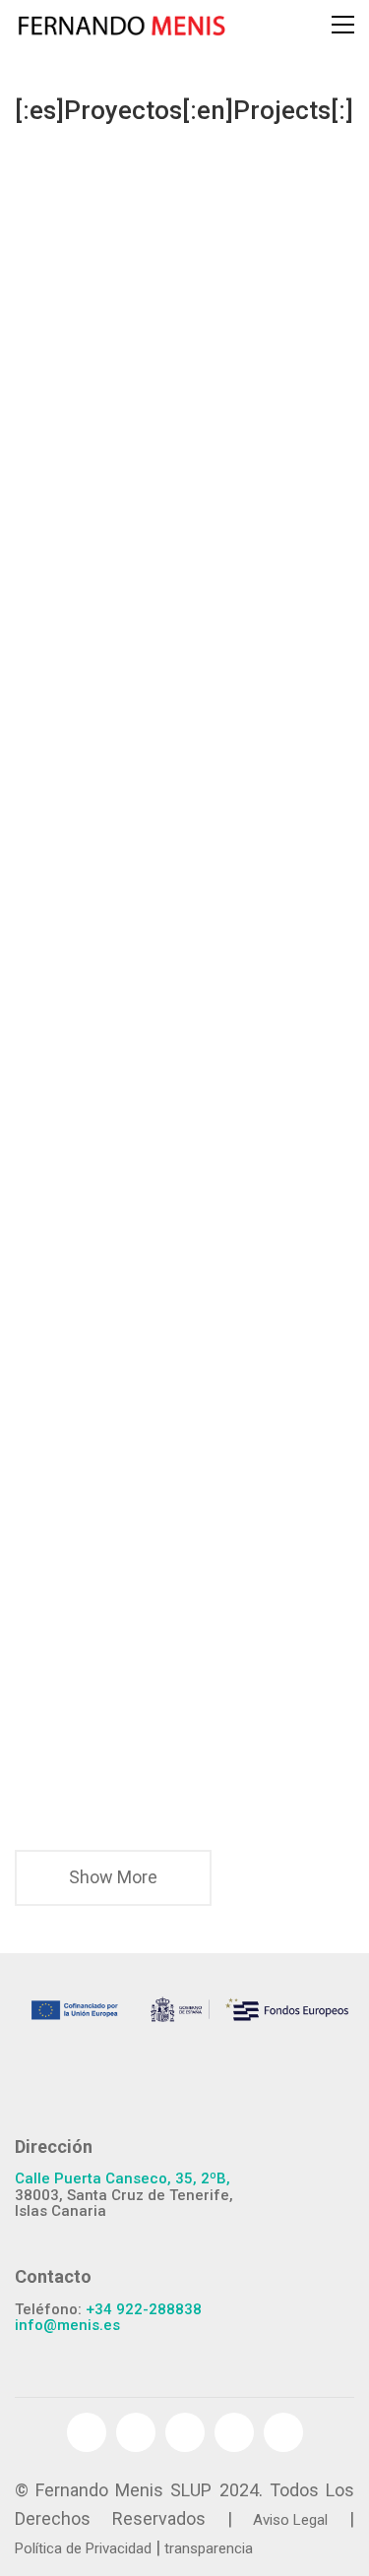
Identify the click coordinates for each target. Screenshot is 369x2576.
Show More (113, 1885)
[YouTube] (185, 2432)
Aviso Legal (290, 2520)
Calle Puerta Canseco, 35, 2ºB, (123, 2179)
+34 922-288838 (144, 2310)
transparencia (209, 2548)
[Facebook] (87, 2432)
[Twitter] (136, 2432)
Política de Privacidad (83, 2548)
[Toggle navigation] (343, 25)
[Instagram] (283, 2432)
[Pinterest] (234, 2432)
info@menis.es (67, 2326)
